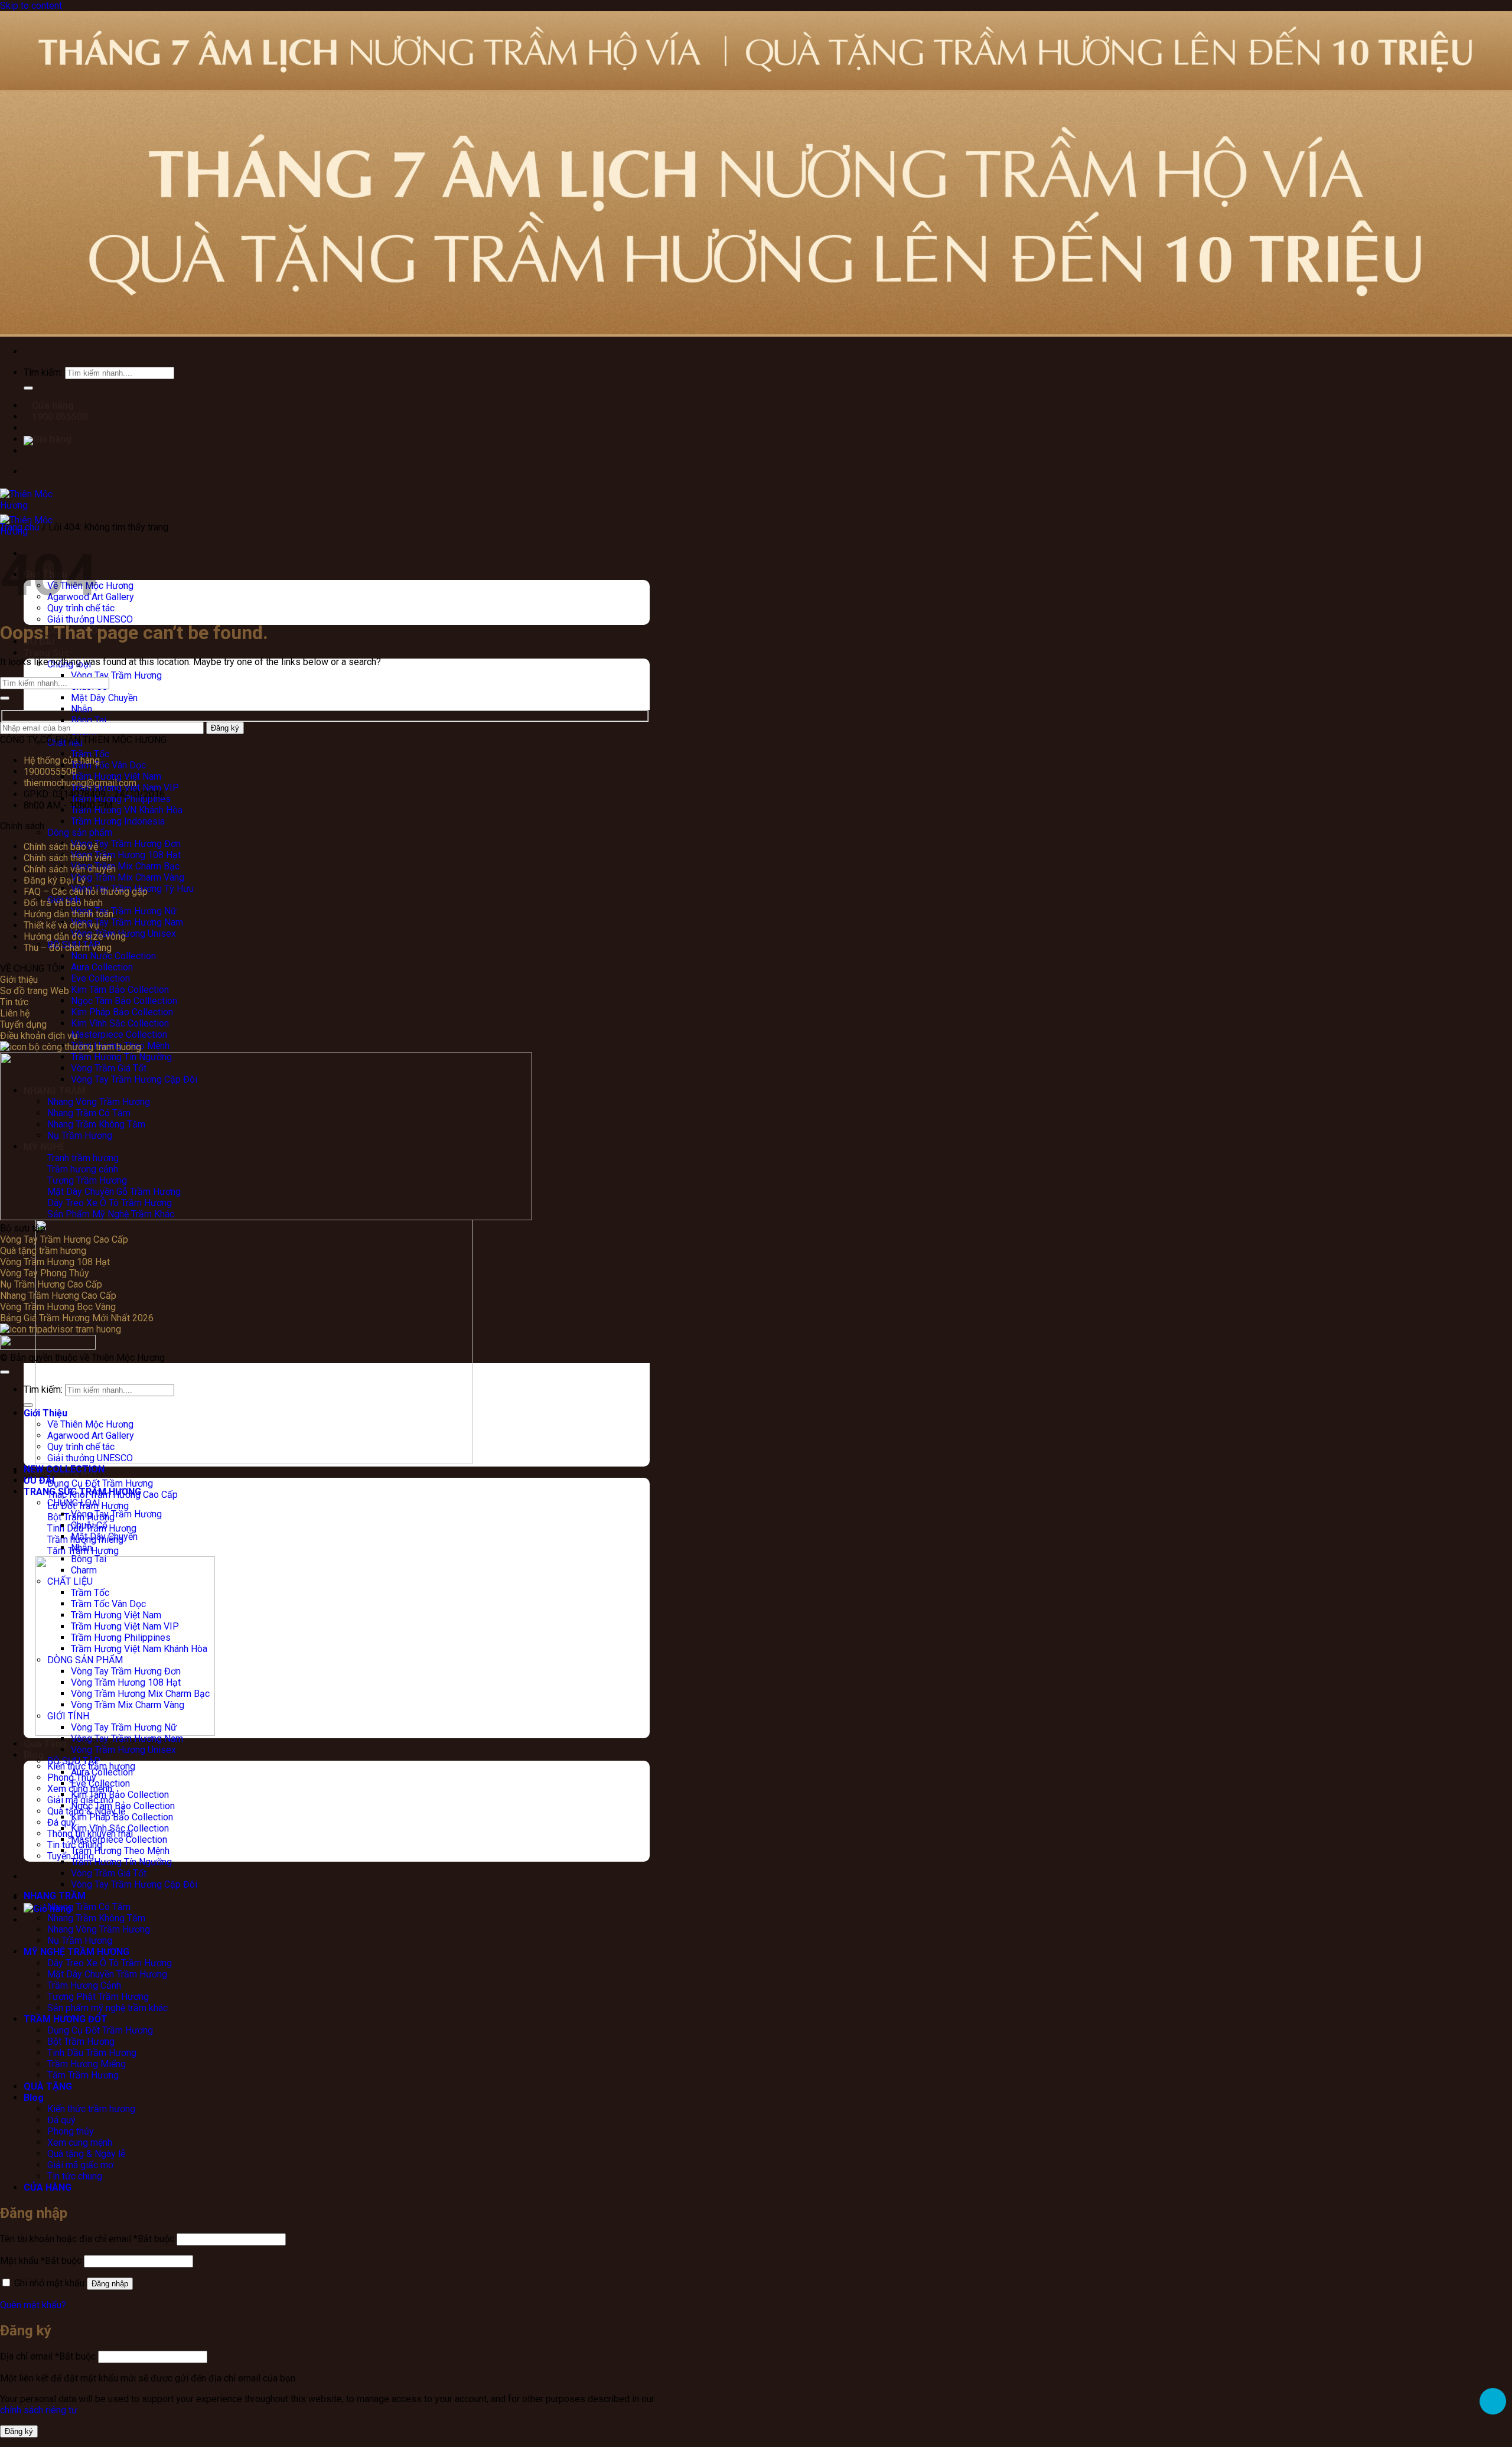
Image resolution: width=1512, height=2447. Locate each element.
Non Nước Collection (113, 956)
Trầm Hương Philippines (121, 1638)
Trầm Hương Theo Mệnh (120, 1851)
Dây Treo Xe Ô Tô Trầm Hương (110, 1963)
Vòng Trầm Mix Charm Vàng (128, 877)
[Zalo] (1493, 2401)
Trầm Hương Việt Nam (116, 776)
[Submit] (5, 698)
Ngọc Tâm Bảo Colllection (124, 1001)
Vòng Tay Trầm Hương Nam (127, 922)
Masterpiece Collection (119, 1034)
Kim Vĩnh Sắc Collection (120, 1023)
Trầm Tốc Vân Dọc (108, 765)
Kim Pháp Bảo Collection (122, 1012)
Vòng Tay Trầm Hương (116, 675)
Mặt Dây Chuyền (104, 698)
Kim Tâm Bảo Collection (120, 990)
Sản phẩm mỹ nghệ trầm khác (107, 2008)
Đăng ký (19, 2431)
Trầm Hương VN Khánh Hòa (127, 810)
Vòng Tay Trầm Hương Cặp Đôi (134, 1884)
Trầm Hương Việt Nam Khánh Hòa (139, 1649)
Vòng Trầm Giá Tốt (109, 1873)
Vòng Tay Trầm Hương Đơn (126, 844)
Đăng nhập (110, 2284)
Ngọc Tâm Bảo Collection (123, 1806)
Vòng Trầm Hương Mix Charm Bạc (140, 1694)
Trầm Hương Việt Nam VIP (125, 1626)
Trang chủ (20, 527)
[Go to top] (5, 1372)
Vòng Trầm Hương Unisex (123, 1750)
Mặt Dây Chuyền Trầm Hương (107, 1974)
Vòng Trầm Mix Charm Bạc (125, 866)
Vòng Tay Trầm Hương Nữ (124, 911)
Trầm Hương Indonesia (118, 821)
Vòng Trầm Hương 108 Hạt (126, 855)
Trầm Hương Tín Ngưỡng (121, 1862)
